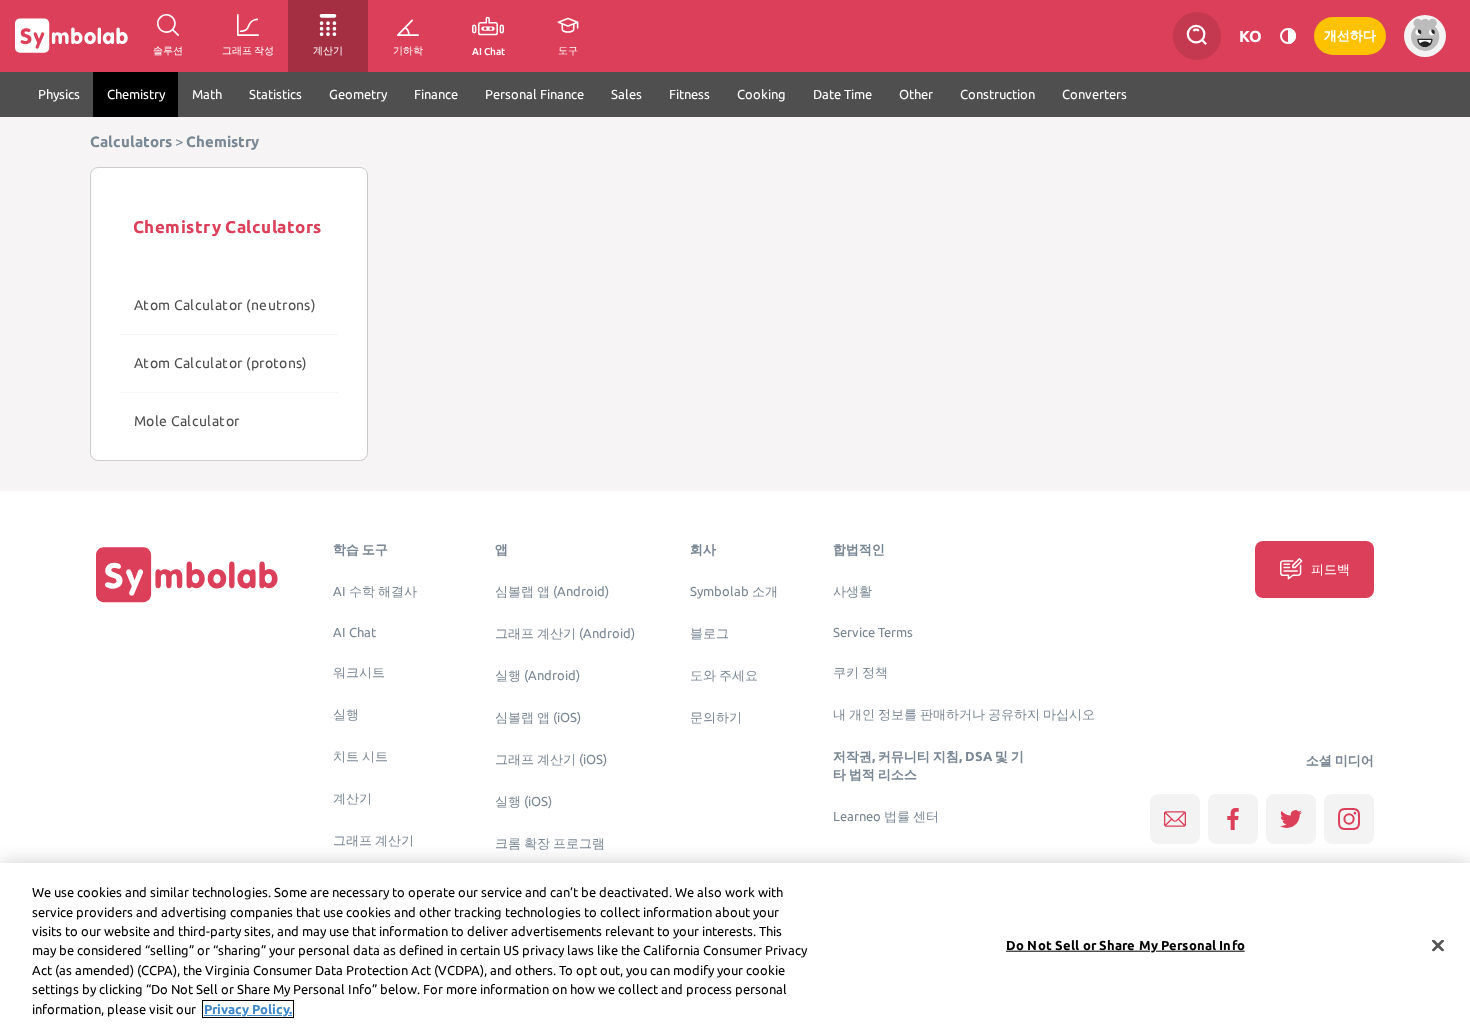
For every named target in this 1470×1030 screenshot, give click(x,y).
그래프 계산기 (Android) (565, 633)
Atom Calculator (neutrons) (225, 305)
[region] (735, 946)
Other (916, 94)
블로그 (709, 633)
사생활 (852, 591)
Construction (997, 94)
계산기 (352, 798)
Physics (59, 94)
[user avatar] (1425, 36)
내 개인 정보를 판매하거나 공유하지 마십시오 (964, 714)
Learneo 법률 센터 (886, 816)
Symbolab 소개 (734, 591)
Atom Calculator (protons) (221, 363)
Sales (626, 94)
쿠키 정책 (860, 672)
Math (207, 94)
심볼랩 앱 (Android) (552, 591)
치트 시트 (360, 756)
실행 (346, 714)
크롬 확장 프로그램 (550, 843)
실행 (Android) (537, 675)
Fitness (689, 94)
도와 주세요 (724, 675)
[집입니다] (187, 574)
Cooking (761, 94)
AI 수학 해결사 (375, 591)
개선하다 (1350, 35)
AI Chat (354, 632)
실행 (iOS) (523, 801)
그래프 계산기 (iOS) (551, 759)
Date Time (842, 94)
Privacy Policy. (248, 1009)
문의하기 (716, 717)
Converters (1094, 94)
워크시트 (359, 672)
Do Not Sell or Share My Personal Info (1125, 944)
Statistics (275, 94)
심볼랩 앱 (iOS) (538, 717)
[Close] (1438, 945)
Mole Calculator (186, 421)
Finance (436, 94)
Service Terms (873, 632)
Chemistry (136, 94)
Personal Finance (534, 94)
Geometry (358, 94)
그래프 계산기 (373, 840)
